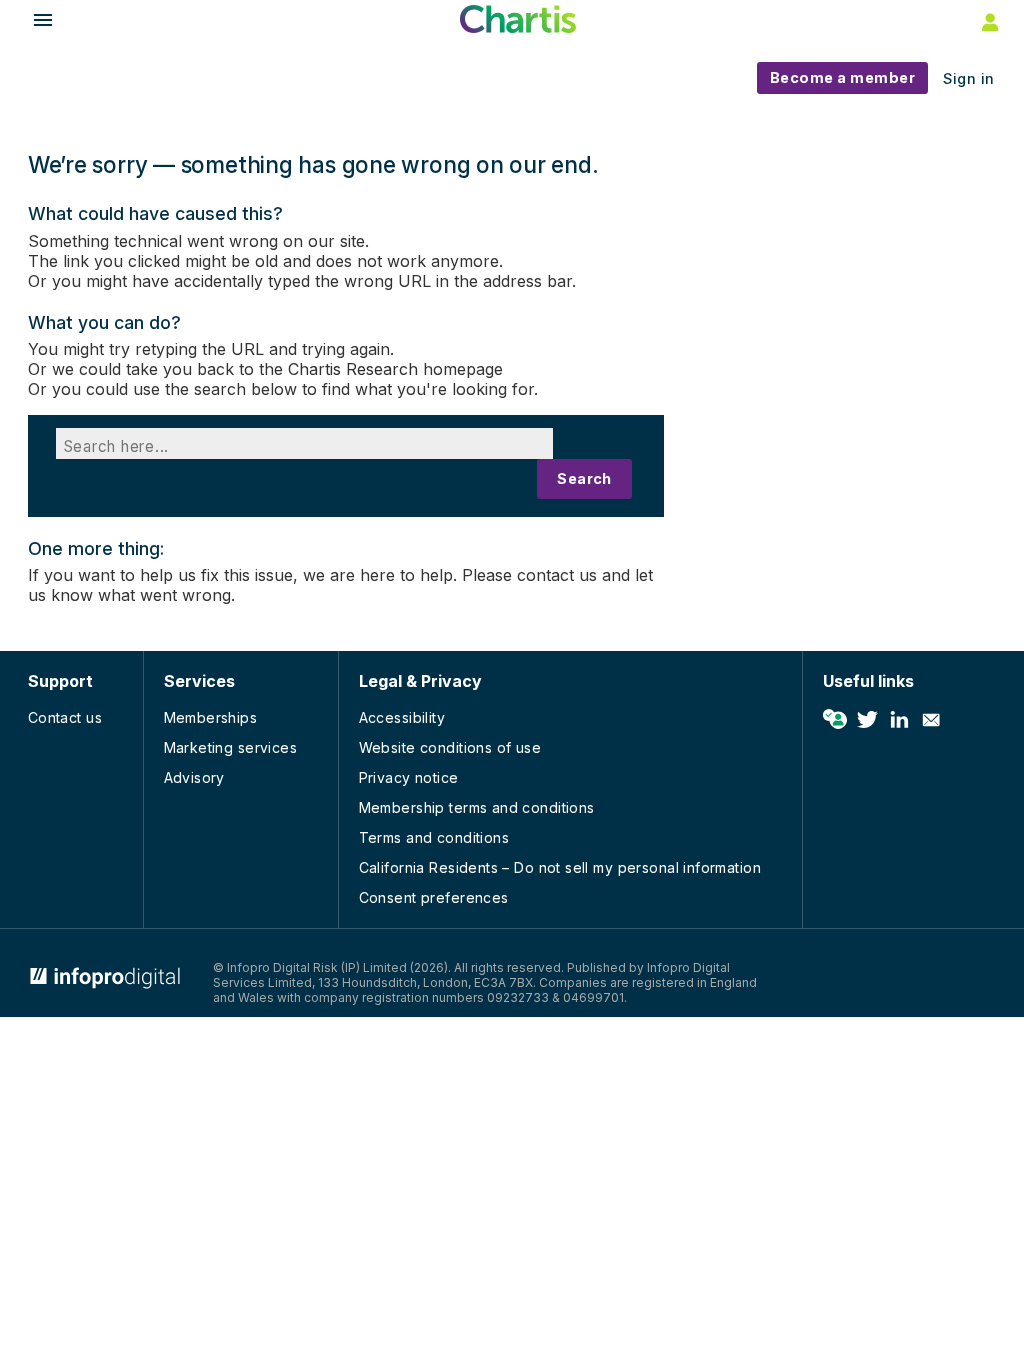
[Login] (988, 21)
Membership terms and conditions (477, 807)
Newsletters (931, 720)
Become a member (843, 77)
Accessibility (402, 717)
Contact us (65, 717)
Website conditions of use (450, 747)
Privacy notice (409, 777)
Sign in (969, 78)
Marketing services (231, 747)
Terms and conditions (434, 837)
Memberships (211, 717)
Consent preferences (434, 897)
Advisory (194, 777)
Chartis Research (353, 369)
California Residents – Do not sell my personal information (560, 867)
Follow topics (835, 720)
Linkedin (899, 720)
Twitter (867, 720)
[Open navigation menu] (34, 22)
